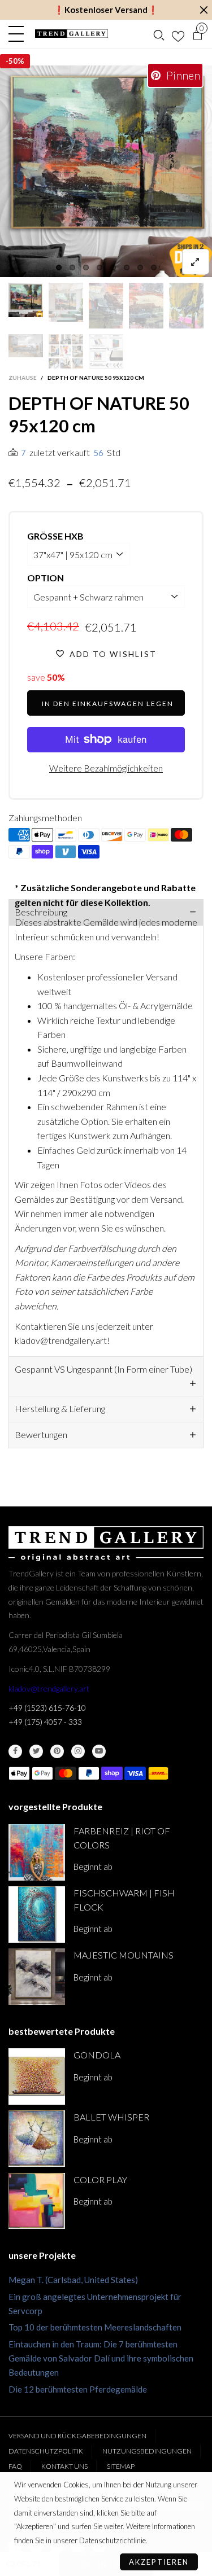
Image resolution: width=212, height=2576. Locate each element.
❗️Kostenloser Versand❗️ (106, 10)
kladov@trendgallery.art (49, 1688)
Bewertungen (41, 1434)
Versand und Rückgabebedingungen (77, 2436)
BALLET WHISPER (111, 2117)
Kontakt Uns (64, 2466)
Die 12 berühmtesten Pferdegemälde (78, 2389)
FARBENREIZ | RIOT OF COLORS (122, 1838)
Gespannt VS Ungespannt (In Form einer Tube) (103, 1369)
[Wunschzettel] (178, 34)
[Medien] (196, 262)
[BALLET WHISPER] (37, 2139)
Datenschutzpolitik (46, 2451)
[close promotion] (204, 10)
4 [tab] (99, 268)
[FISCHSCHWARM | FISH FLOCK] (37, 1915)
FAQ (15, 2466)
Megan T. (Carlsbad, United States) (73, 2280)
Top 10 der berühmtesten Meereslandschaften (95, 2327)
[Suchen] (159, 34)
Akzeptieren (159, 2562)
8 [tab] (154, 268)
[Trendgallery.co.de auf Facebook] (15, 1751)
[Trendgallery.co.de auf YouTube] (99, 1751)
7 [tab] (140, 268)
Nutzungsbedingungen (147, 2451)
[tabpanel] (106, 171)
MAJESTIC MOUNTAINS (124, 1955)
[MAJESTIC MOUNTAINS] (37, 1977)
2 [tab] (72, 268)
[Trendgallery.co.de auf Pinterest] (57, 1751)
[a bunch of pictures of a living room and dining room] (66, 351)
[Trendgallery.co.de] (72, 34)
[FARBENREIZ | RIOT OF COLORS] (37, 1852)
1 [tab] (59, 268)
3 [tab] (86, 268)
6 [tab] (127, 268)
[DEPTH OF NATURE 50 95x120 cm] (26, 346)
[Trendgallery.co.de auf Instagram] (78, 1751)
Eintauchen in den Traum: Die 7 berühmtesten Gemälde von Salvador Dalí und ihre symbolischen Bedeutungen (101, 2358)
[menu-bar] (19, 34)
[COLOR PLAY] (37, 2201)
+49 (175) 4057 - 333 (45, 1722)
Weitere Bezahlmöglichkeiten (106, 768)
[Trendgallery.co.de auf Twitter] (36, 1751)
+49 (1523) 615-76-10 (47, 1708)
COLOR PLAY (100, 2179)
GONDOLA (97, 2055)
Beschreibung (41, 912)
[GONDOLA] (37, 2076)
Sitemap (121, 2466)
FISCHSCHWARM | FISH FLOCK (124, 1900)
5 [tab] (113, 268)
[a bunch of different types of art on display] (106, 351)
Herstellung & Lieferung (60, 1409)
